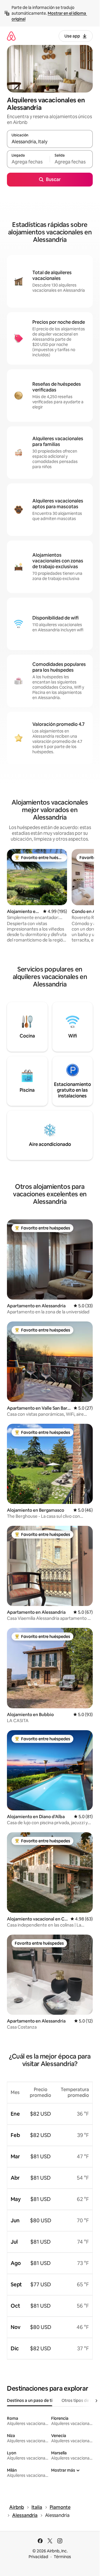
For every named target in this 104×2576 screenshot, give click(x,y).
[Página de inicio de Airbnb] (11, 36)
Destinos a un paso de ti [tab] (30, 2400)
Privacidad (38, 2557)
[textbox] (28, 162)
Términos (62, 2557)
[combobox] (50, 142)
